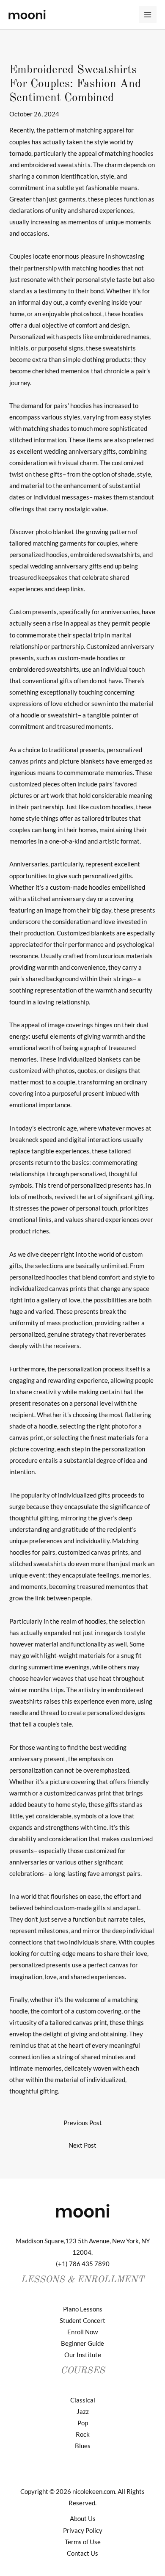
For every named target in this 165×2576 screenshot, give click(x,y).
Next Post (82, 2145)
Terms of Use (83, 2542)
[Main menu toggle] (148, 15)
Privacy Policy (83, 2530)
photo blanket (55, 532)
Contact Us (82, 2553)
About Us (83, 2519)
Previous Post (83, 2123)
